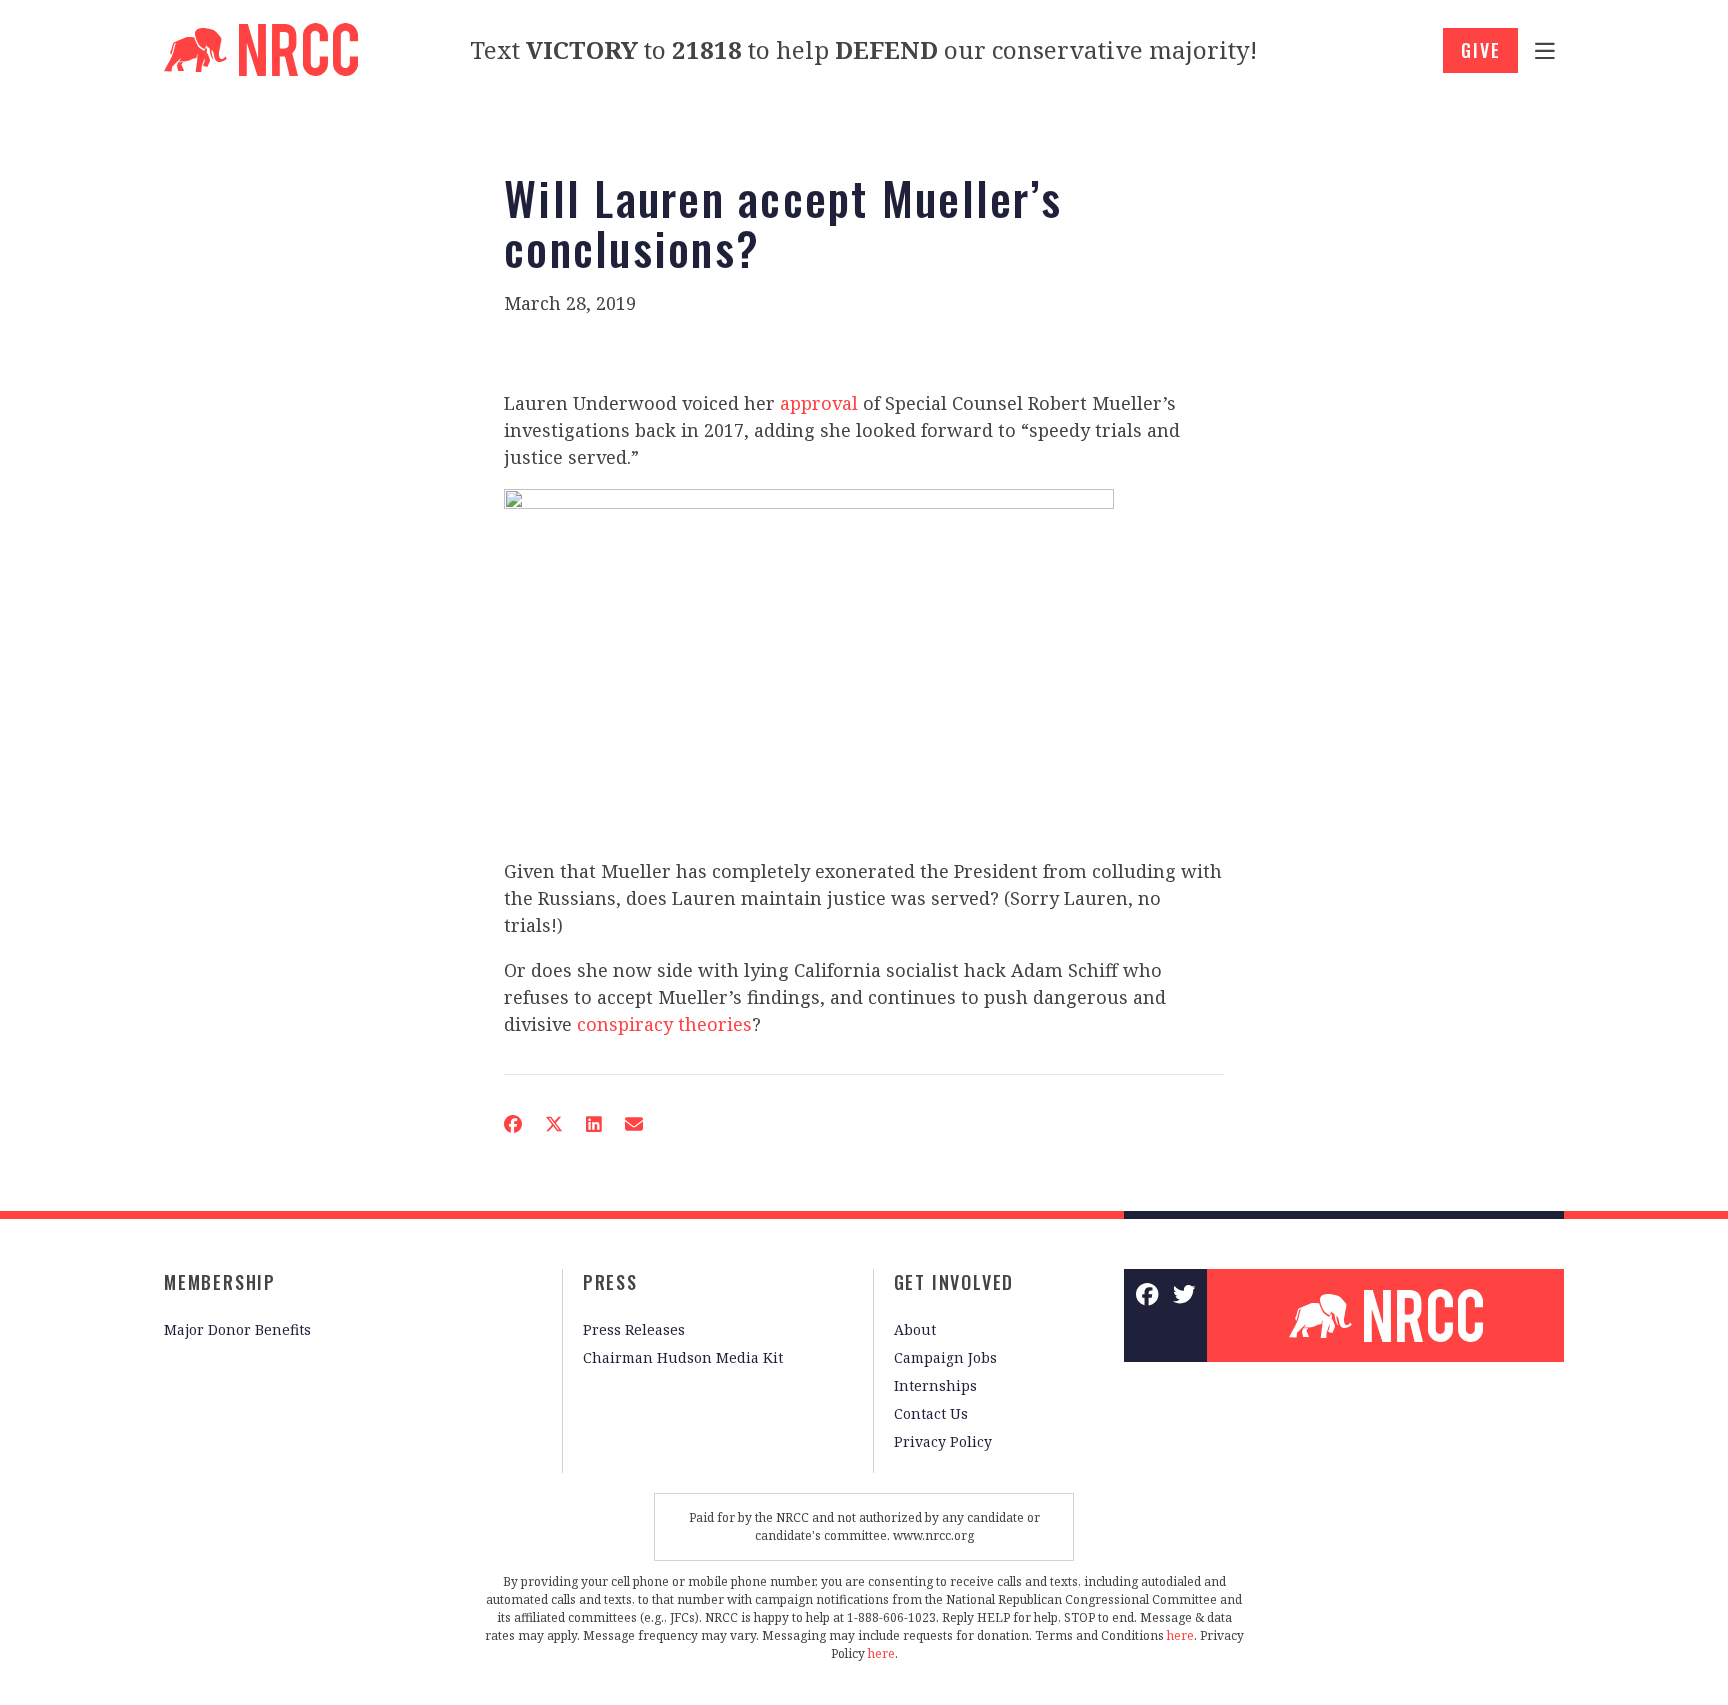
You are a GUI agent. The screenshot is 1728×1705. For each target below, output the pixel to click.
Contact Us (931, 1413)
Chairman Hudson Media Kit (683, 1357)
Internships (935, 1385)
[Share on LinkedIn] (594, 1124)
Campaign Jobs (945, 1357)
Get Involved (954, 1282)
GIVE (1480, 50)
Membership (220, 1282)
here (1180, 1635)
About (915, 1329)
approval (819, 403)
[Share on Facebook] (513, 1124)
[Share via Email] (634, 1124)
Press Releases (634, 1329)
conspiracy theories (664, 1024)
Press (610, 1282)
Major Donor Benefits (237, 1329)
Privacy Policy (943, 1441)
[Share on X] (554, 1124)
